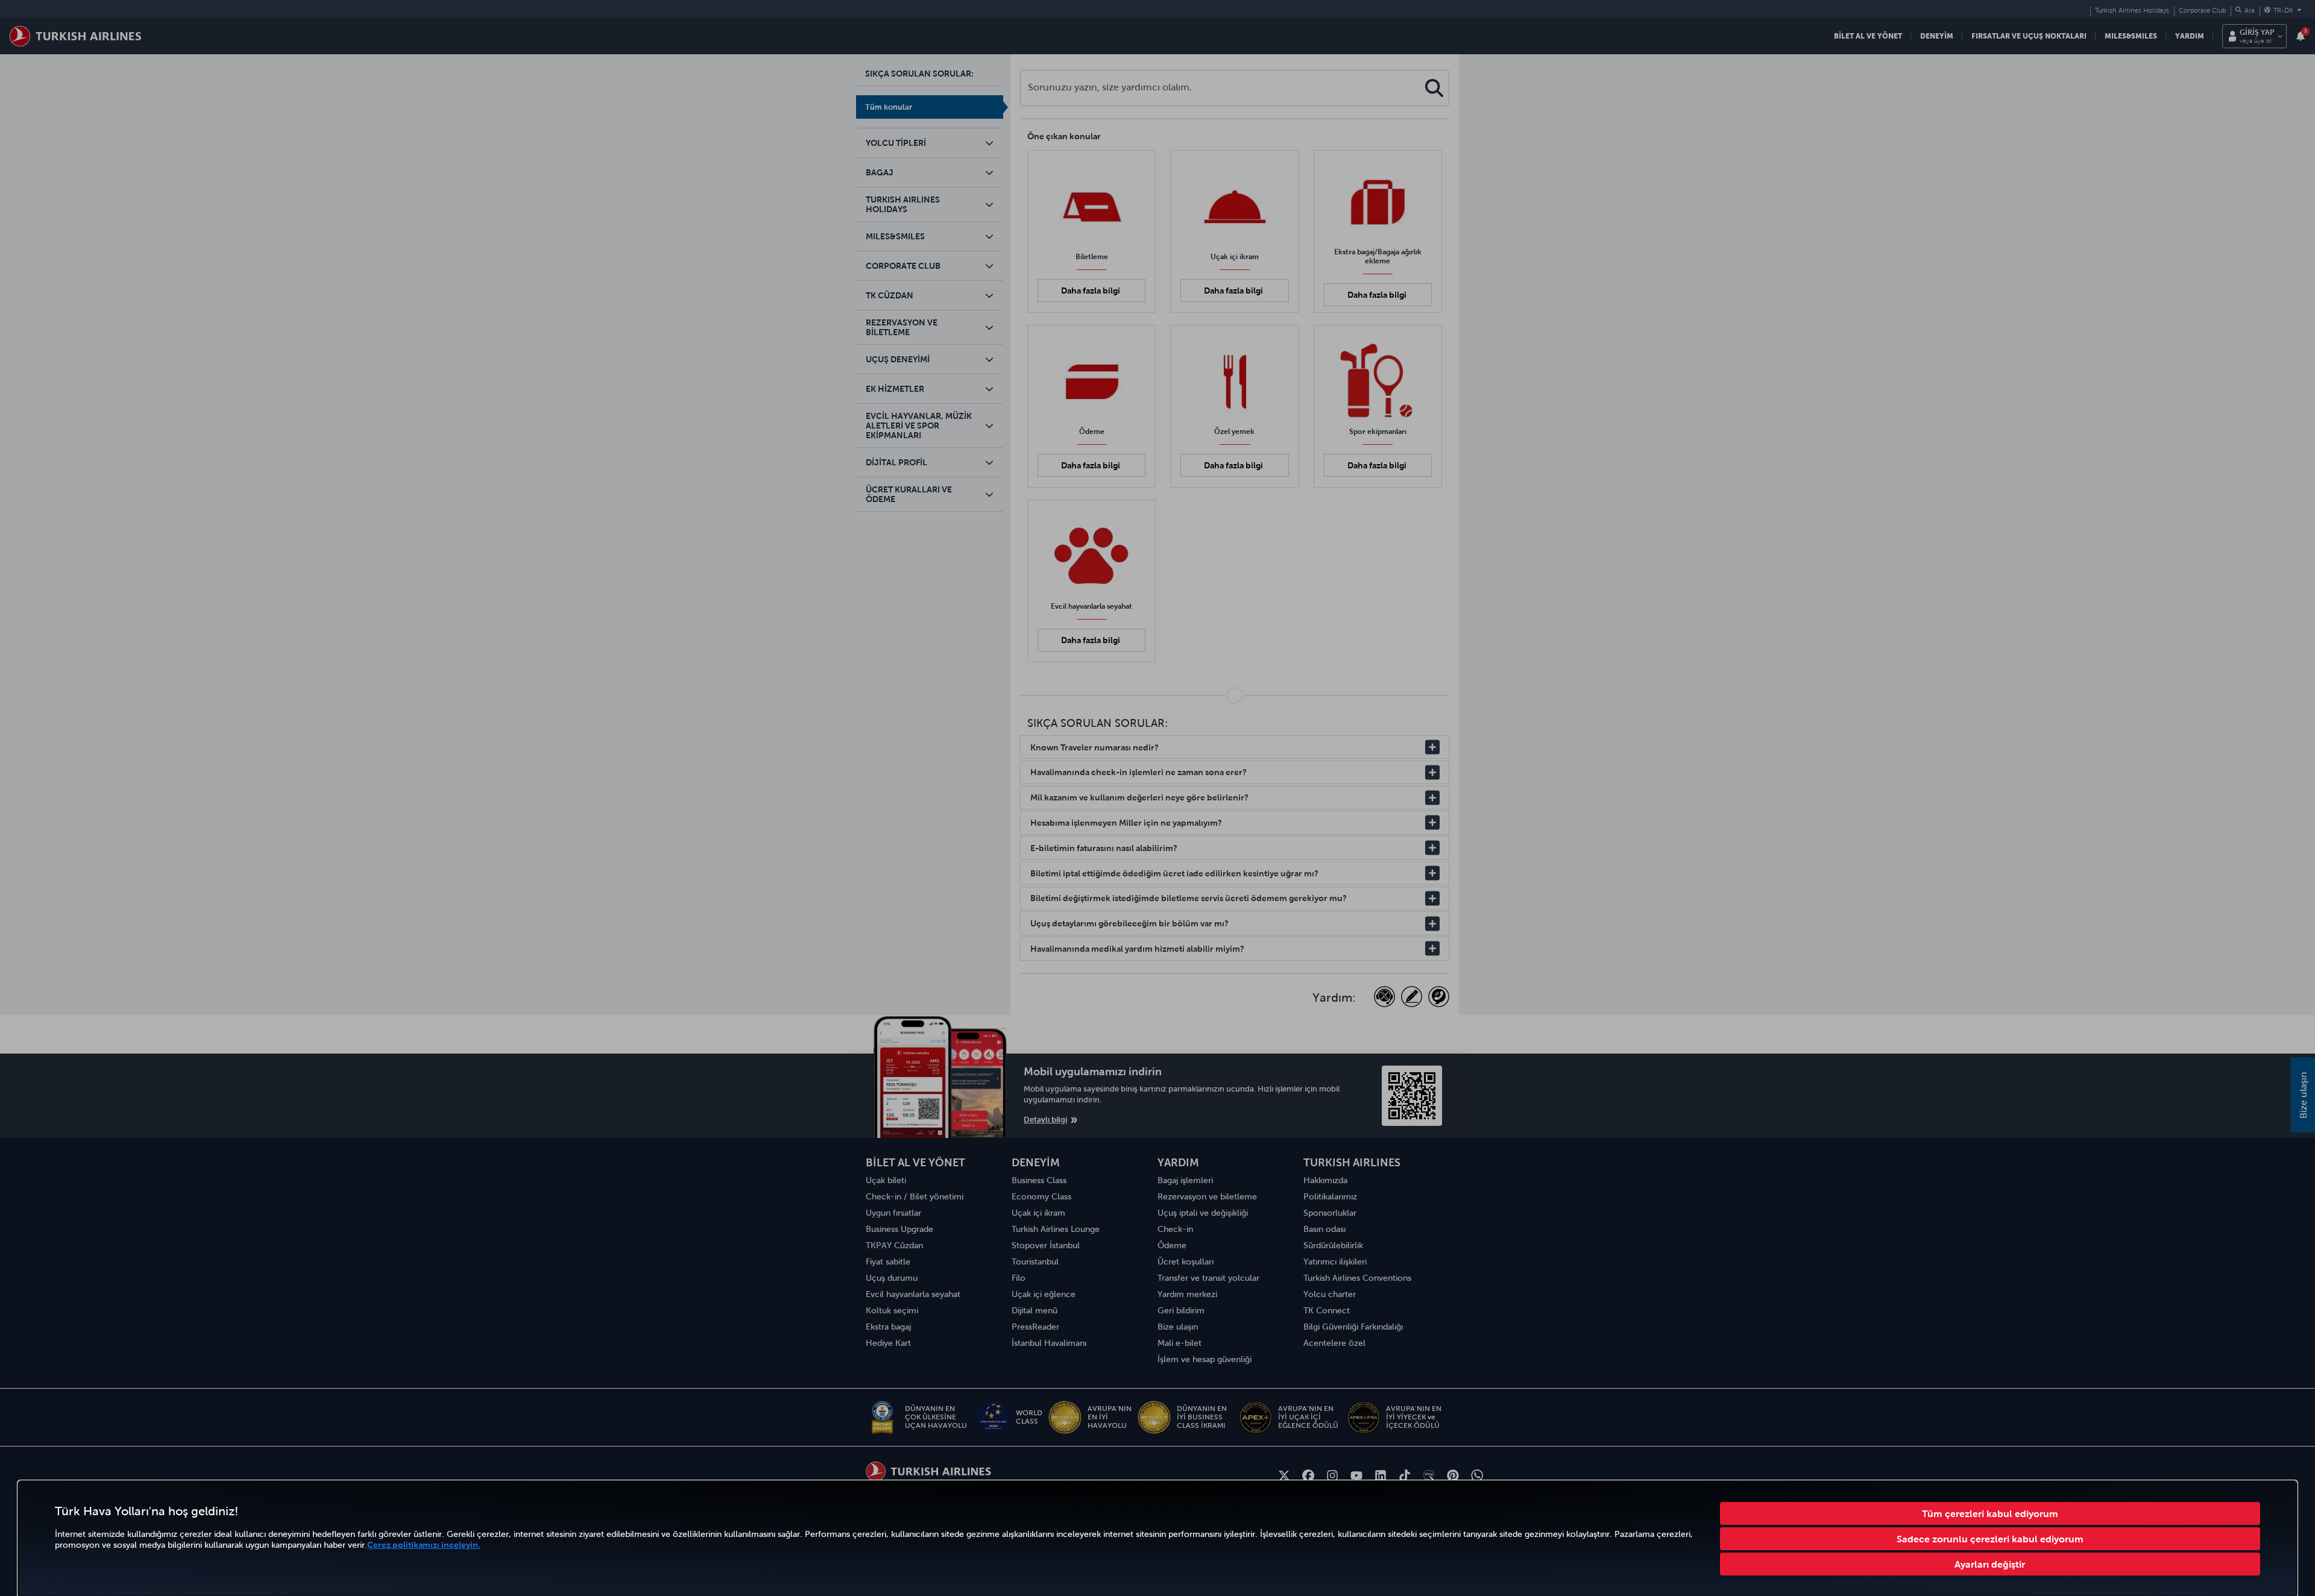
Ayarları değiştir (1990, 1564)
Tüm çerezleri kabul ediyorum (1990, 1513)
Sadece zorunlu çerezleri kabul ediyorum (1990, 1539)
